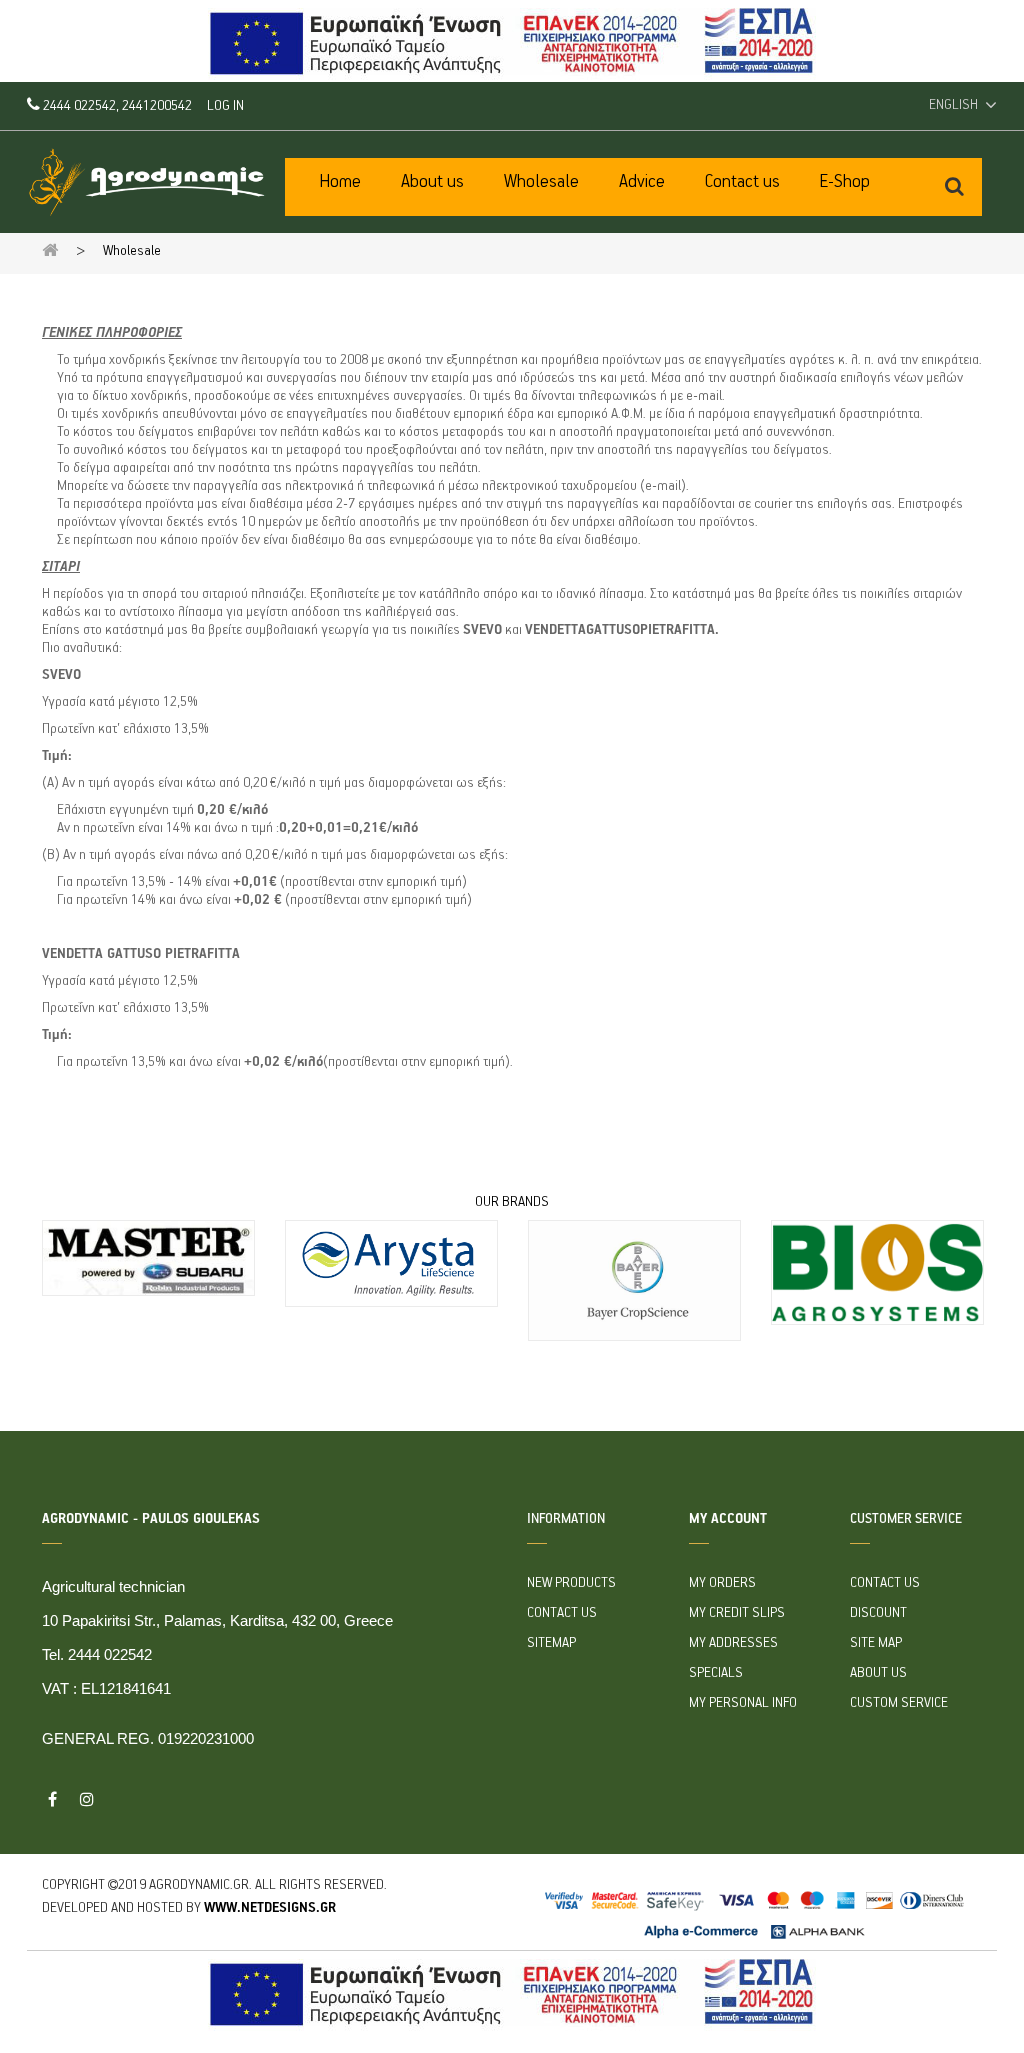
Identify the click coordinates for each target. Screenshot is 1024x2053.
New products (571, 1583)
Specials (716, 1673)
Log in (225, 106)
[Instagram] (87, 1799)
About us (878, 1673)
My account (728, 1519)
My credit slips (737, 1613)
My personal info (743, 1703)
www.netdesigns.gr (270, 1908)
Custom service (899, 1703)
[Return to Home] (50, 250)
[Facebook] (52, 1799)
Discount (878, 1613)
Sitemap (551, 1643)
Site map (876, 1643)
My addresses (733, 1643)
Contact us (562, 1613)
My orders (722, 1583)
